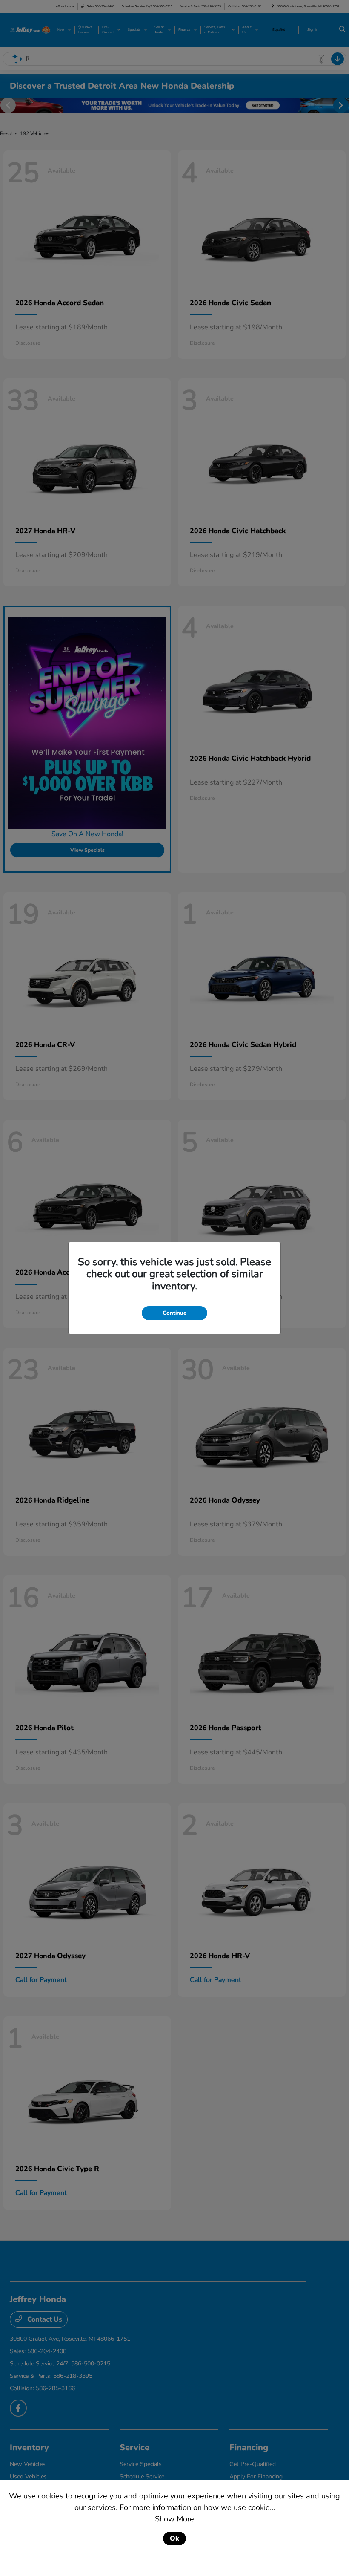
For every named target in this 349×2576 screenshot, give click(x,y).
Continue (174, 1313)
